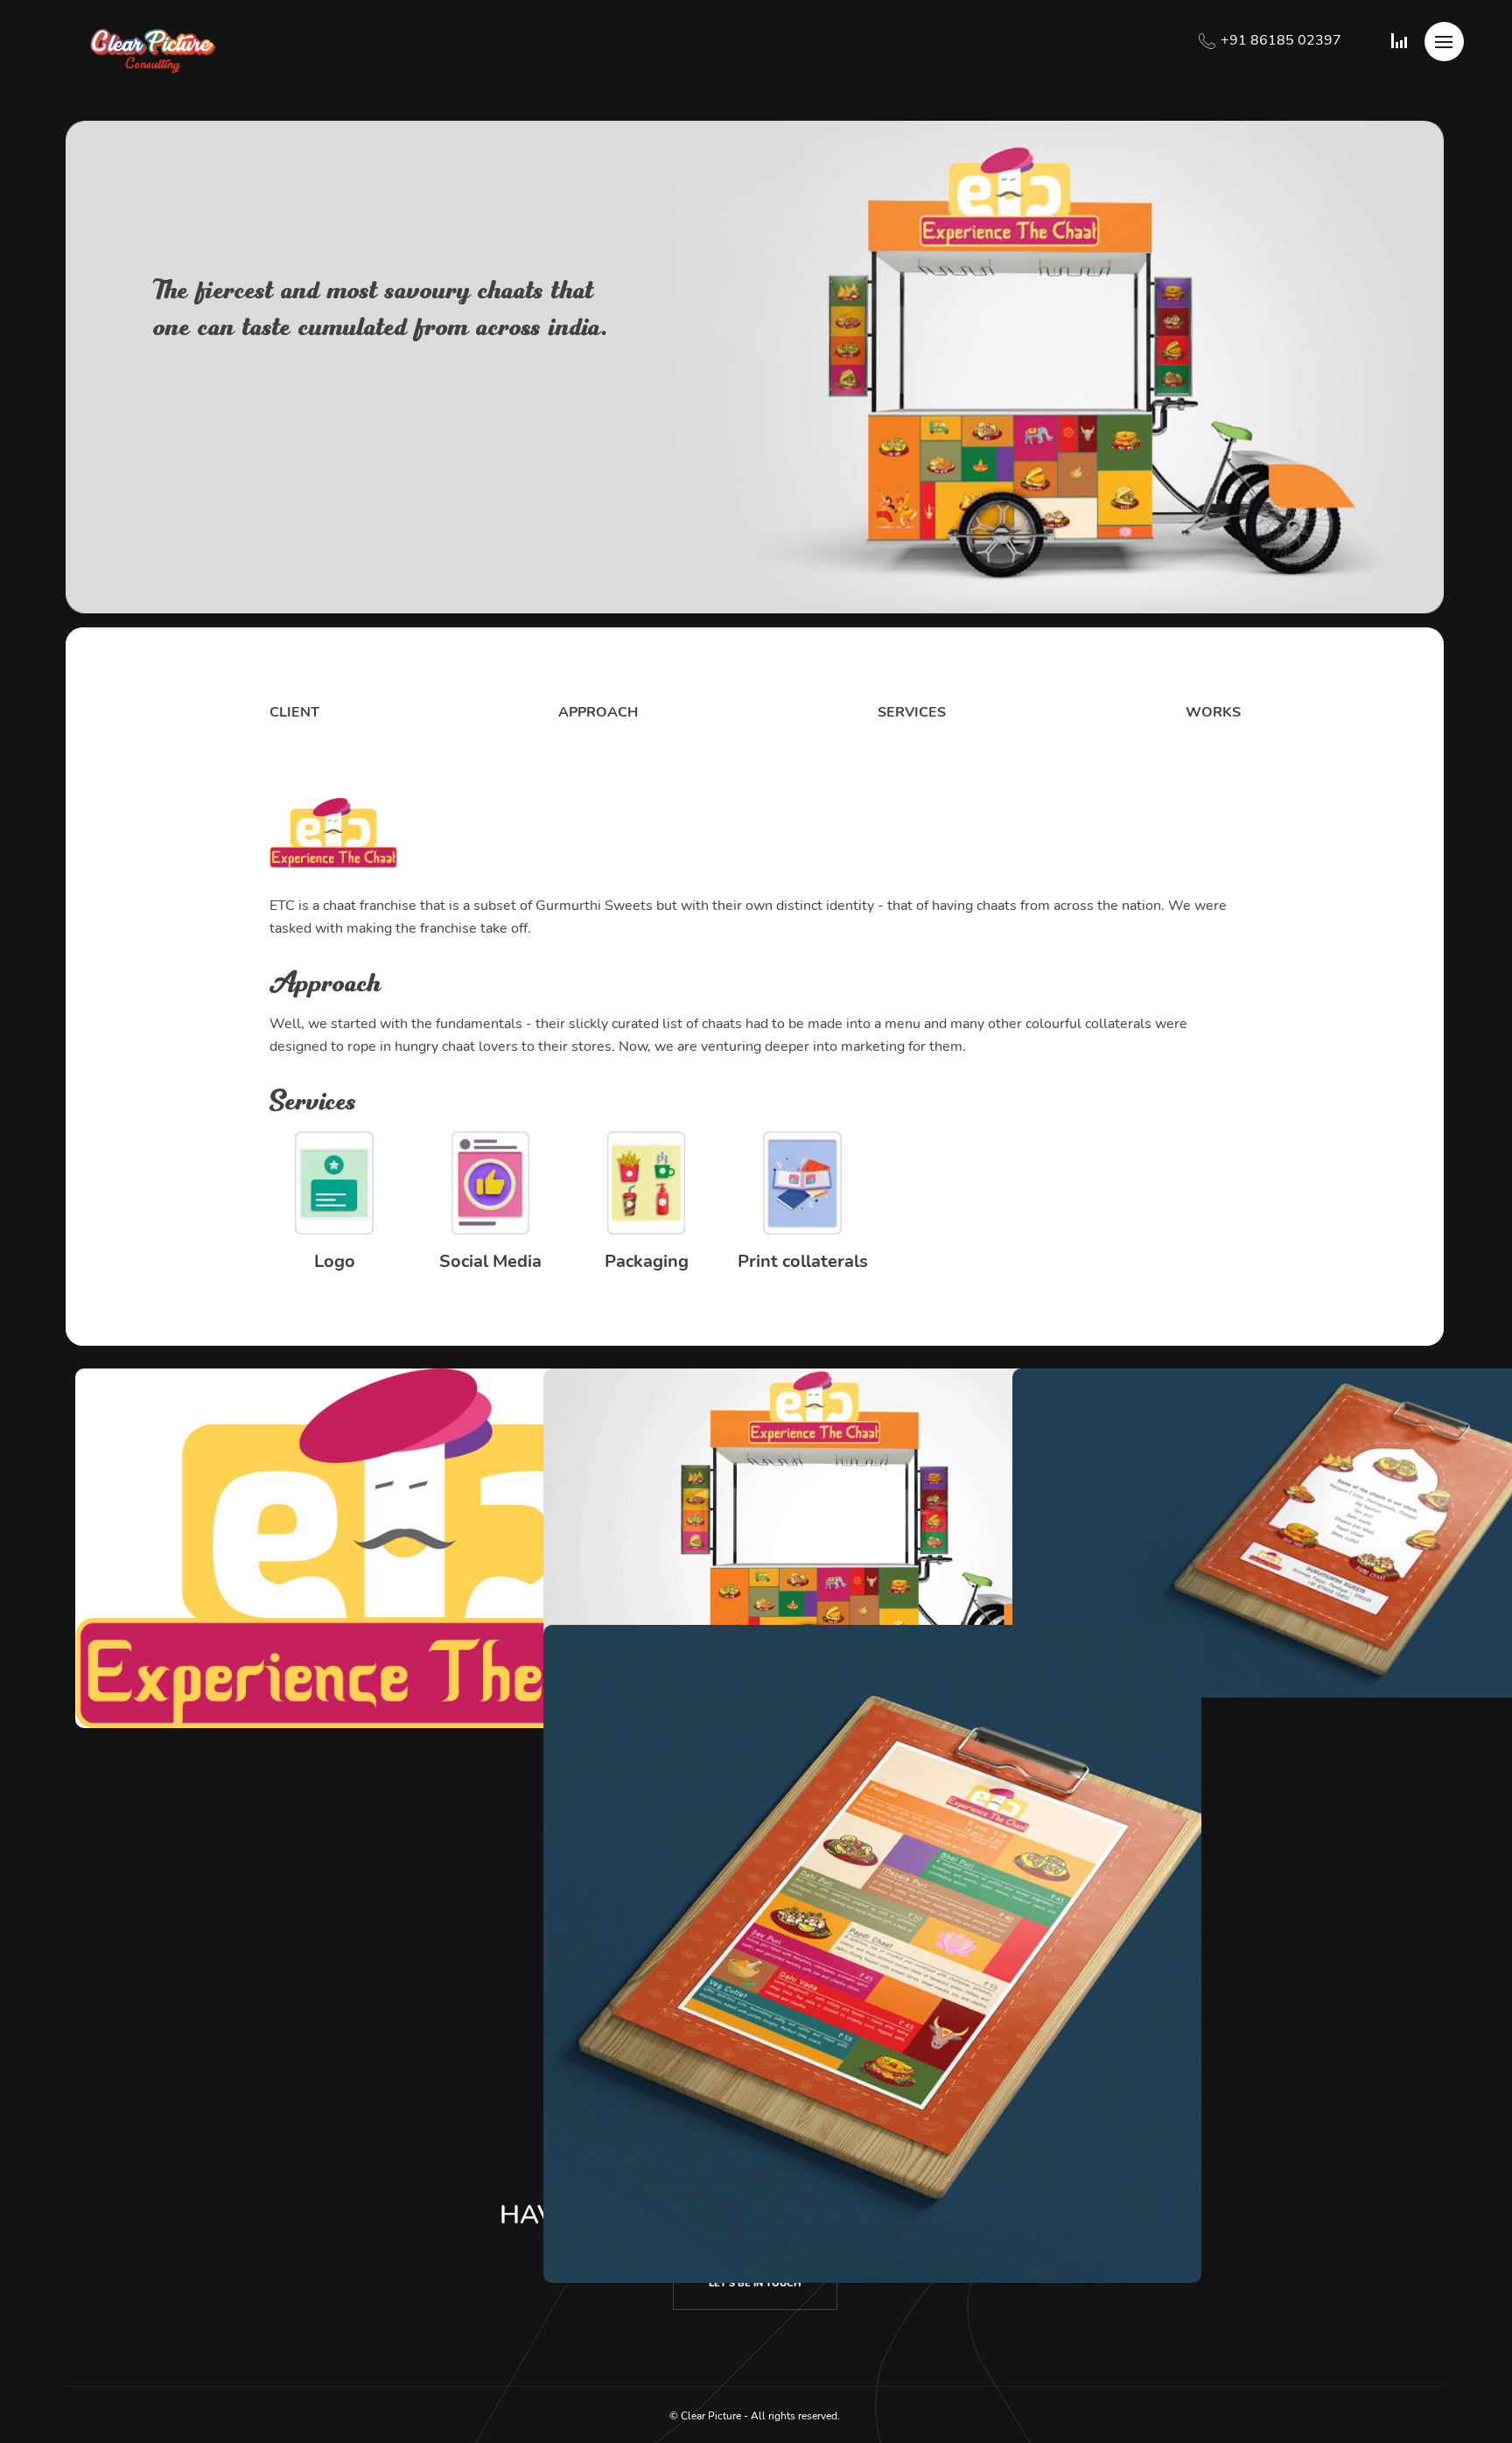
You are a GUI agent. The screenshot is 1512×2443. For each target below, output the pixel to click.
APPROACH (598, 712)
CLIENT (294, 712)
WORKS (1213, 712)
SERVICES (912, 712)
